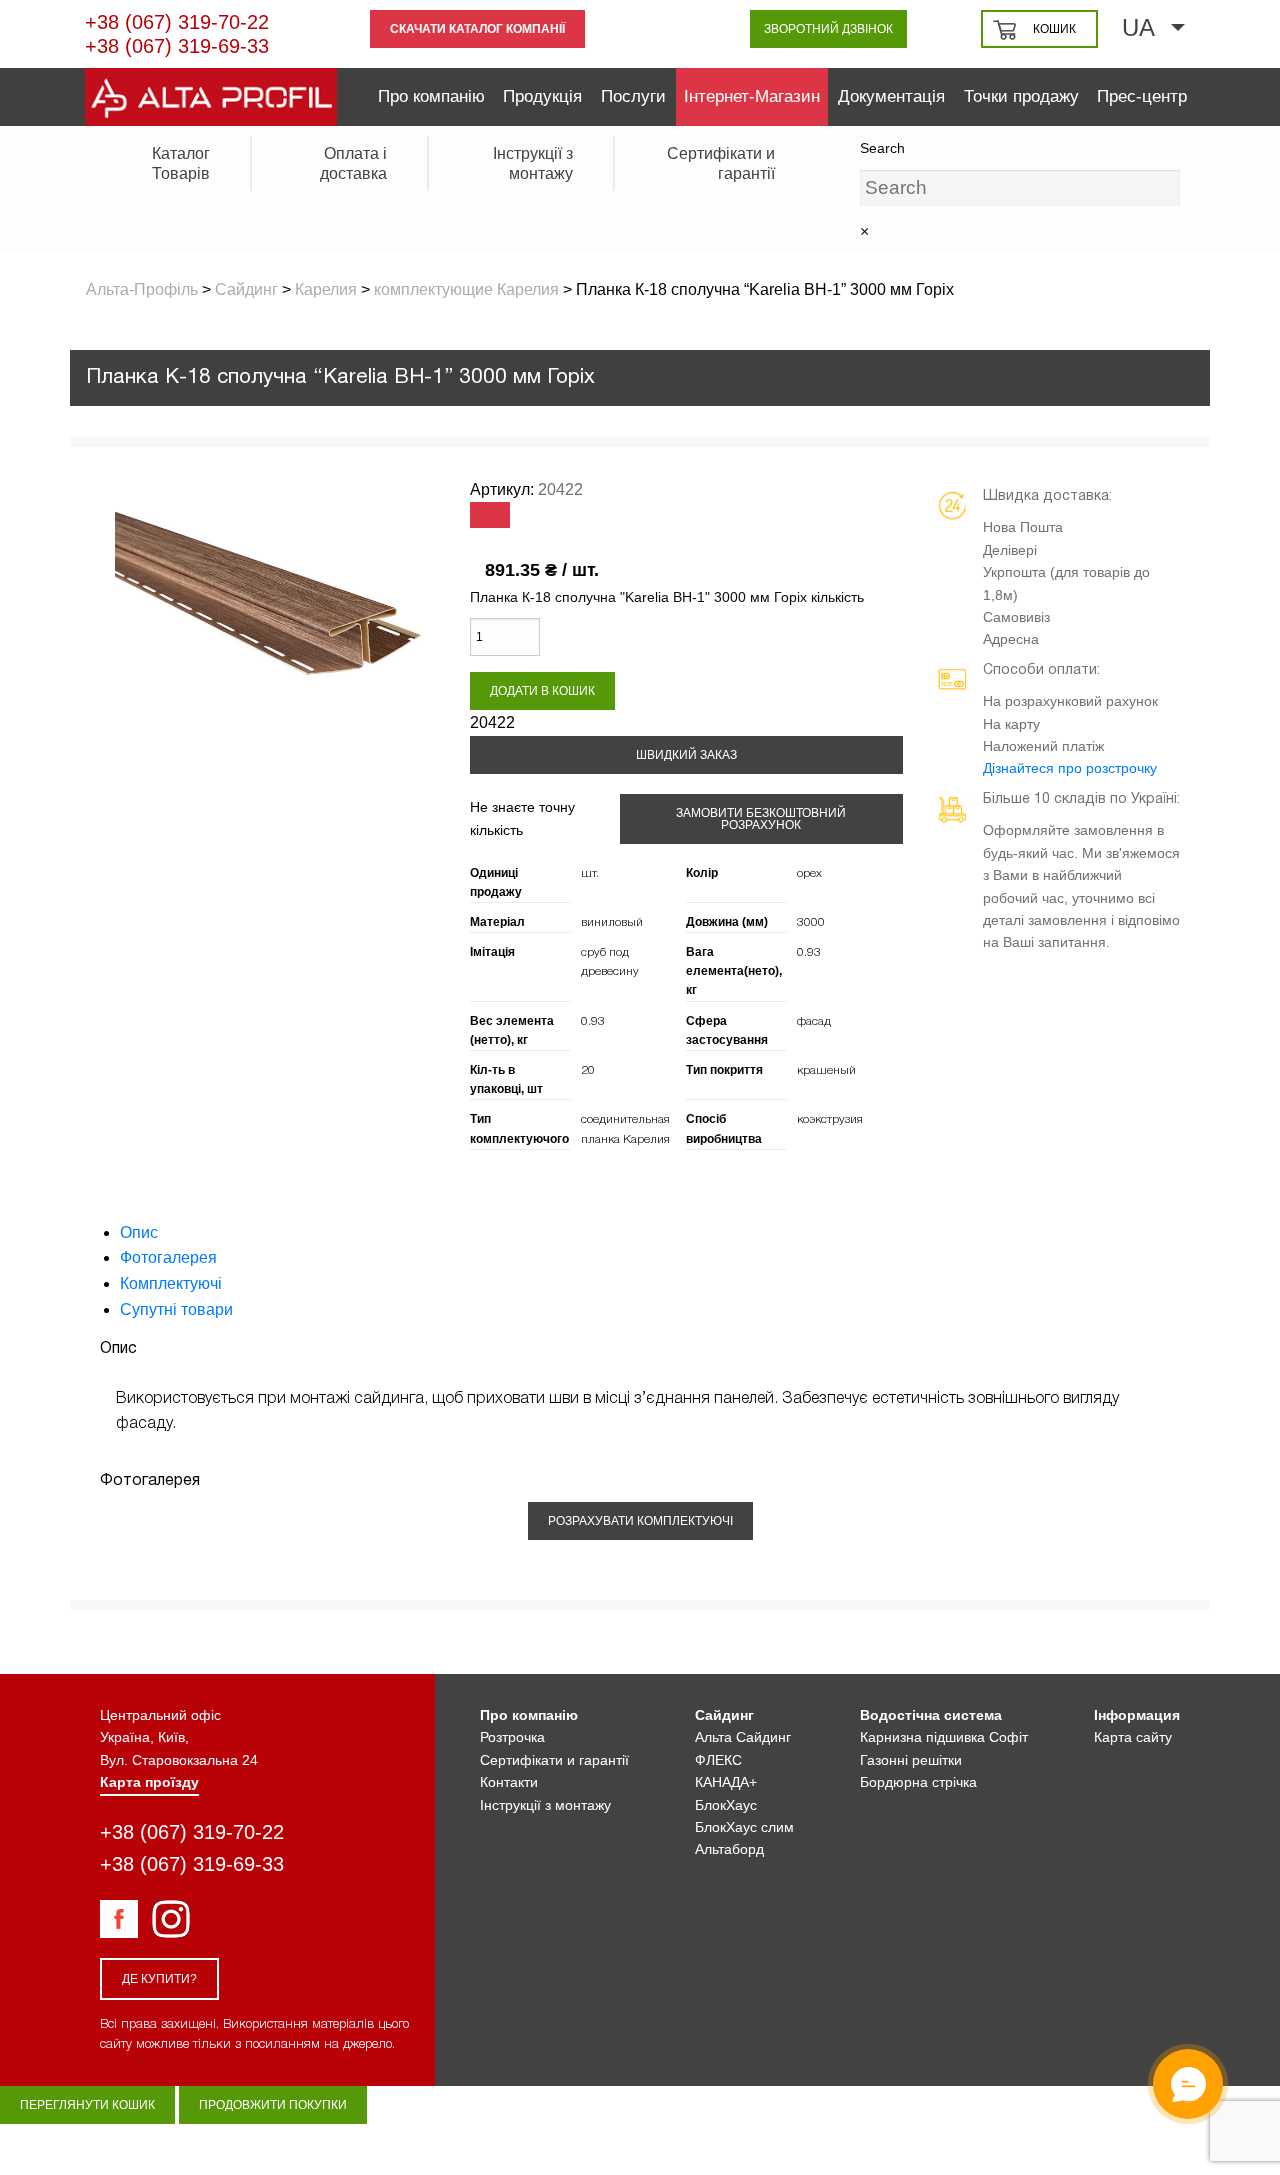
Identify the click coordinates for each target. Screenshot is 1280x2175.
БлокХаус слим (744, 1827)
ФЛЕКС (718, 1760)
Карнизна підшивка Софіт (944, 1737)
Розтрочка (512, 1737)
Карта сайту (1133, 1737)
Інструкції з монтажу (545, 1805)
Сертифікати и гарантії (554, 1760)
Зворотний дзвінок (828, 29)
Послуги (633, 96)
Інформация (1137, 1715)
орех (809, 873)
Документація (891, 96)
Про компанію (431, 96)
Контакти (509, 1782)
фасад (814, 1021)
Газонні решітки (911, 1760)
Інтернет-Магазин (752, 96)
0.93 (809, 952)
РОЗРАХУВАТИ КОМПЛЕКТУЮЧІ (640, 1521)
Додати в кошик (542, 691)
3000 (811, 922)
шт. (590, 873)
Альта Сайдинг (743, 1737)
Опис (139, 1232)
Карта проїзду (149, 1782)
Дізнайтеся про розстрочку (1070, 768)
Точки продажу (1021, 96)
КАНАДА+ (726, 1782)
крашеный (826, 1070)
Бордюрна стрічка (918, 1782)
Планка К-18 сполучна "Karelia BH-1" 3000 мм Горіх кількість (667, 597)
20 (588, 1070)
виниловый (612, 922)
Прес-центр (1142, 96)
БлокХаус (726, 1805)
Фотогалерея (168, 1257)
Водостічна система (931, 1715)
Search (882, 148)
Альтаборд (729, 1849)
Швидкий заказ (686, 755)
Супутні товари (176, 1309)
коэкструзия (830, 1119)
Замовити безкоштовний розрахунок (761, 819)
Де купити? (159, 1979)
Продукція (542, 96)
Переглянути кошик (87, 2105)
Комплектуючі (171, 1283)
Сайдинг (724, 1715)
